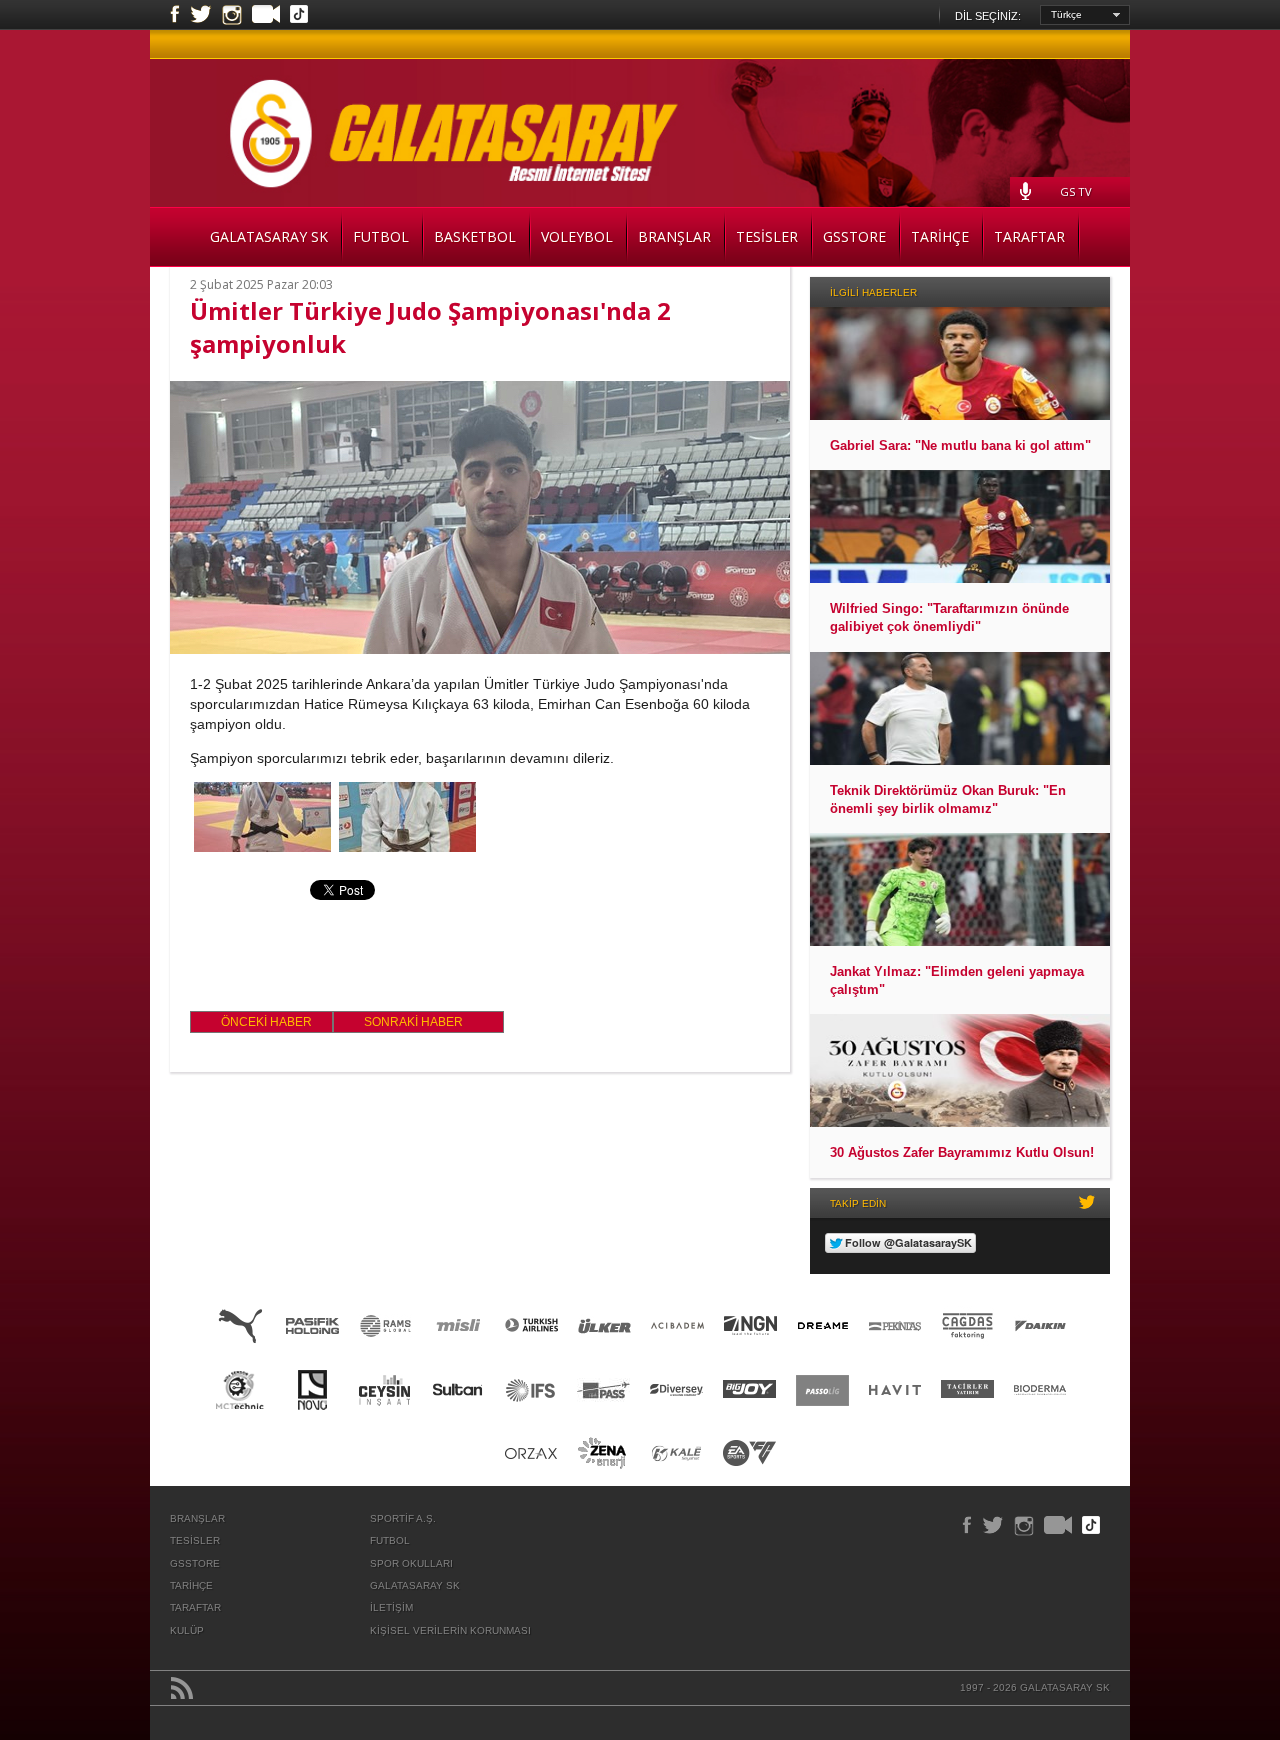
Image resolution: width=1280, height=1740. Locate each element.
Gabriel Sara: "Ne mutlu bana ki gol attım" (960, 445)
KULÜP (187, 1630)
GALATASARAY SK (269, 236)
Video (266, 16)
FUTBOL (381, 236)
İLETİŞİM (391, 1607)
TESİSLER (767, 236)
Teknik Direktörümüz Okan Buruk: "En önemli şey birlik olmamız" (948, 799)
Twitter (201, 15)
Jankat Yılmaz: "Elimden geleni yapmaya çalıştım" (957, 980)
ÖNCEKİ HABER (266, 1022)
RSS (182, 1688)
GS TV (1076, 191)
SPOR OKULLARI (411, 1563)
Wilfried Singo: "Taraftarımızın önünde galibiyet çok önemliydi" (949, 617)
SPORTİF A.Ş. (403, 1518)
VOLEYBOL (577, 236)
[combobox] (1085, 15)
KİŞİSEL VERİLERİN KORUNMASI (450, 1630)
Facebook (175, 15)
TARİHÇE (940, 236)
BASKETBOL (475, 236)
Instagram (232, 15)
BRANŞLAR (674, 236)
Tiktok (299, 16)
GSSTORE (854, 236)
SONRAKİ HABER (413, 1022)
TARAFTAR (1029, 236)
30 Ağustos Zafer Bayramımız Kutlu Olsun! (962, 1152)
